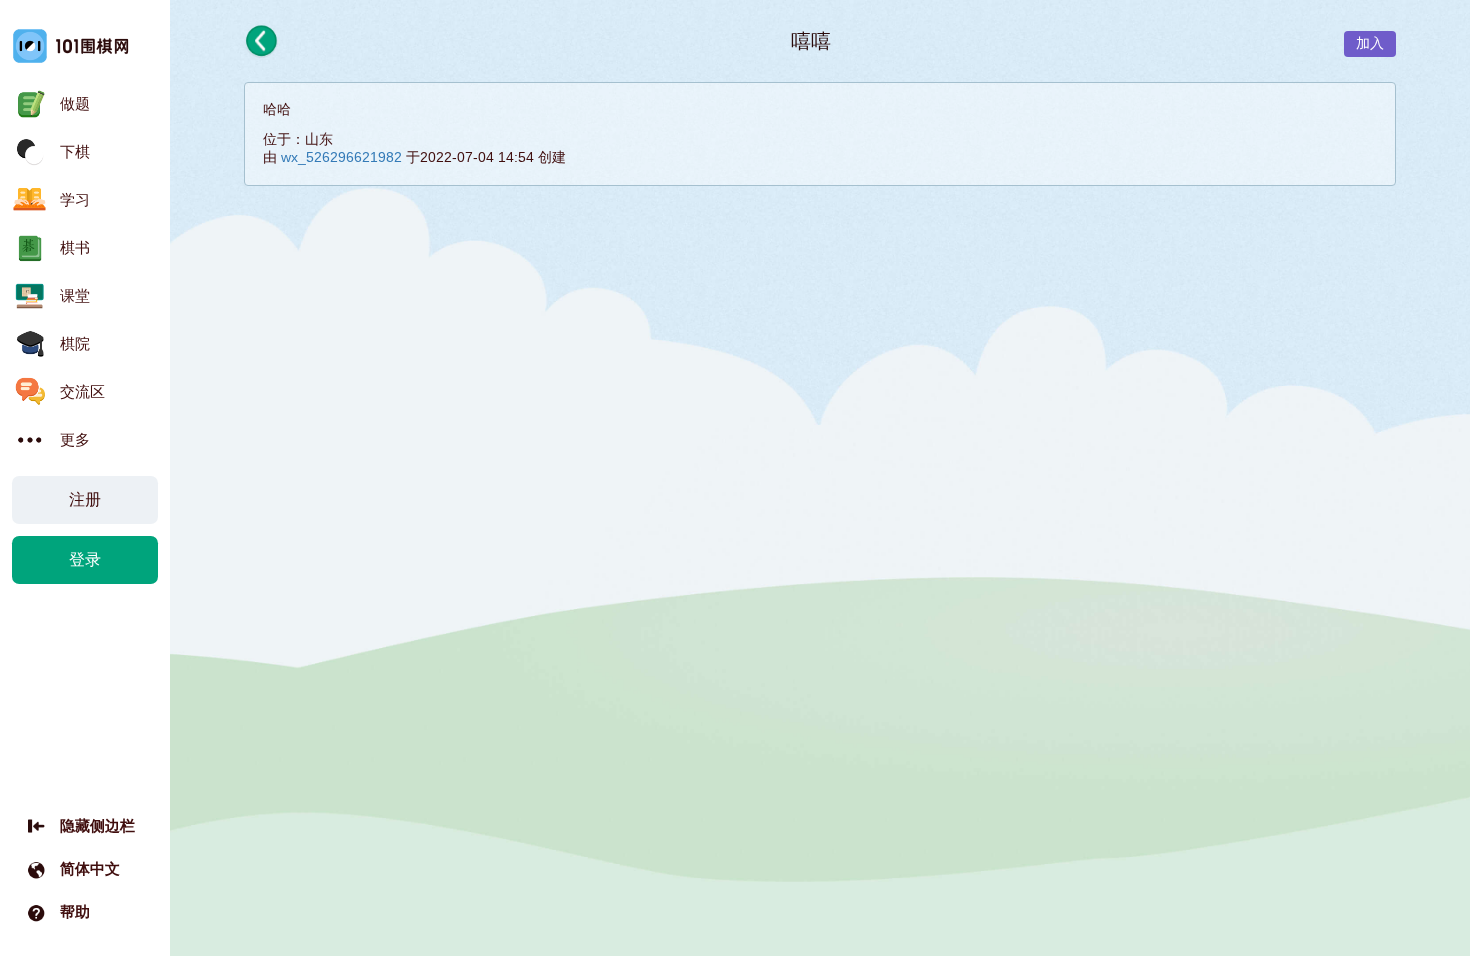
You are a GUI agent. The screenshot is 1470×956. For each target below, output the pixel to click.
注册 (85, 499)
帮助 (75, 911)
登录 (85, 559)
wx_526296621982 (341, 157)
